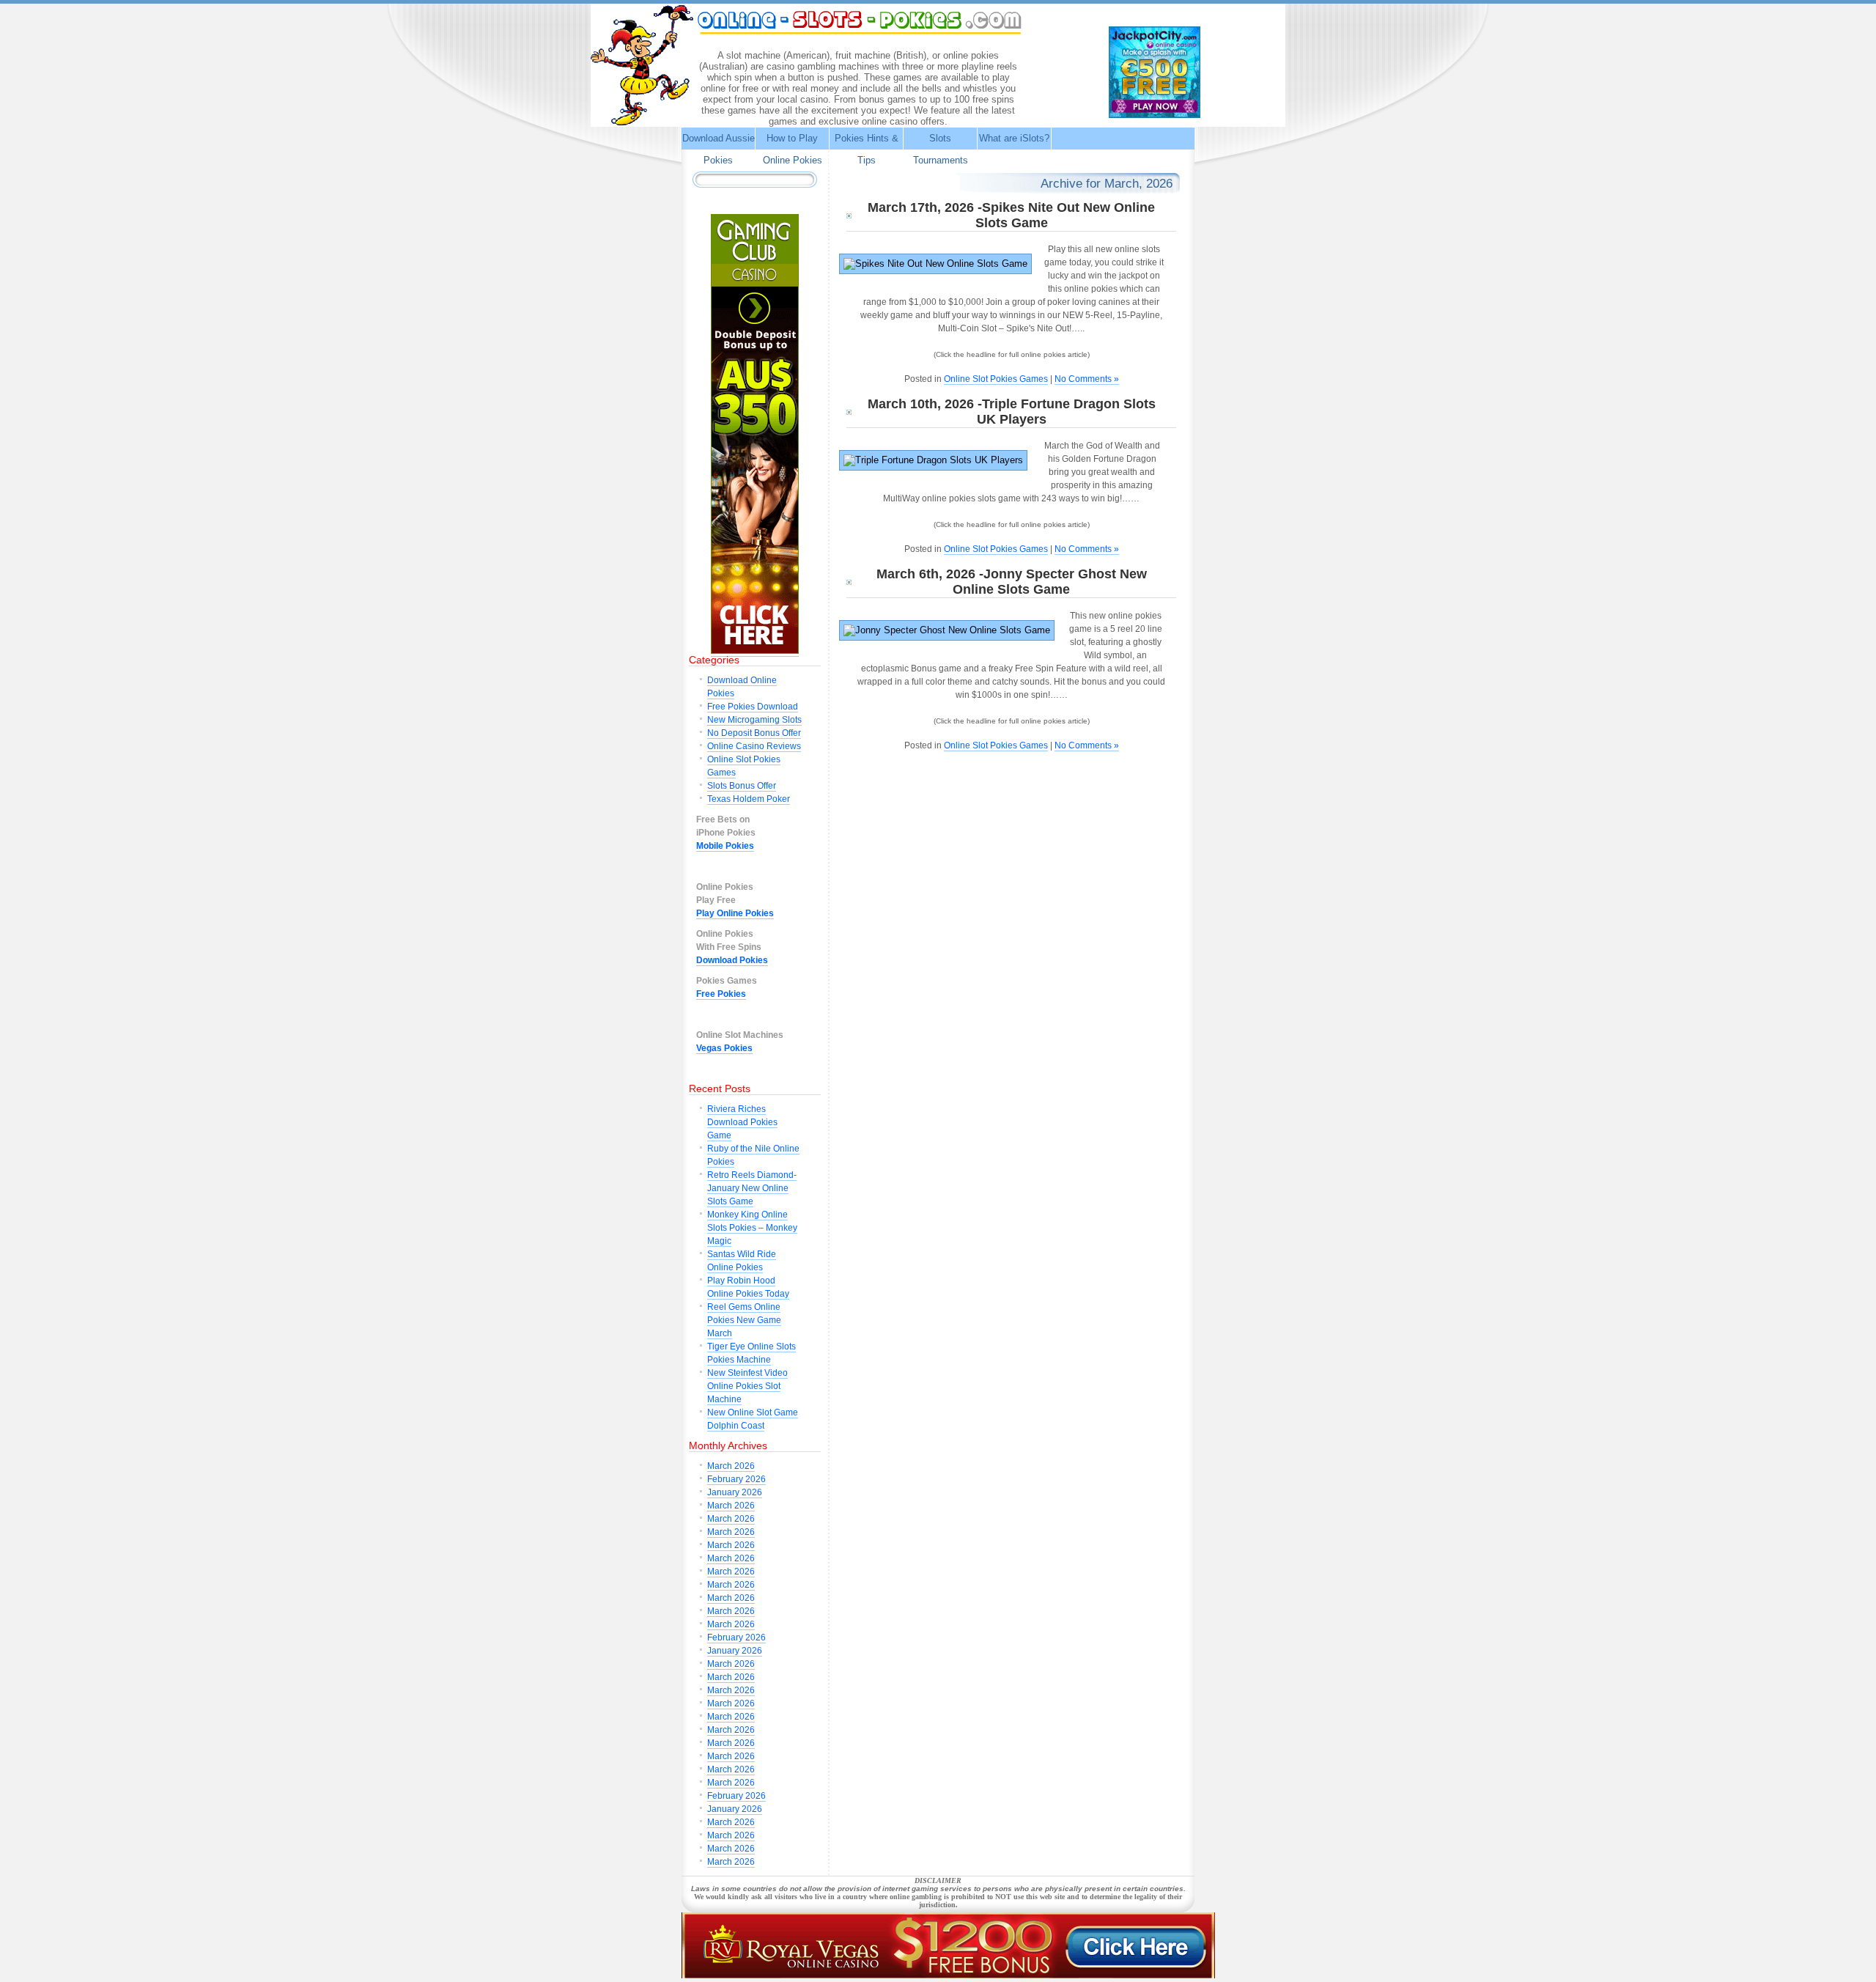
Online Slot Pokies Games (996, 379)
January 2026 (735, 1492)
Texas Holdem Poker (749, 799)
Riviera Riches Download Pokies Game (742, 1122)
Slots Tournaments (941, 149)
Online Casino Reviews (754, 746)
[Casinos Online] (948, 1976)
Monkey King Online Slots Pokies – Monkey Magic (752, 1228)
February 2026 (736, 1479)
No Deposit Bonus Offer (754, 733)
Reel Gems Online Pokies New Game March (744, 1320)
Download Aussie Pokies (719, 149)
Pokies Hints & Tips (867, 149)
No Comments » (1087, 379)
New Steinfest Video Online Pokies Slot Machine (747, 1386)
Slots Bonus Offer (742, 786)
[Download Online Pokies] (1155, 114)
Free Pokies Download (753, 707)
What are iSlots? (1014, 138)
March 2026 (731, 1466)
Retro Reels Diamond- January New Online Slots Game (752, 1188)
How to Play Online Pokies (793, 149)
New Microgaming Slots (754, 720)
